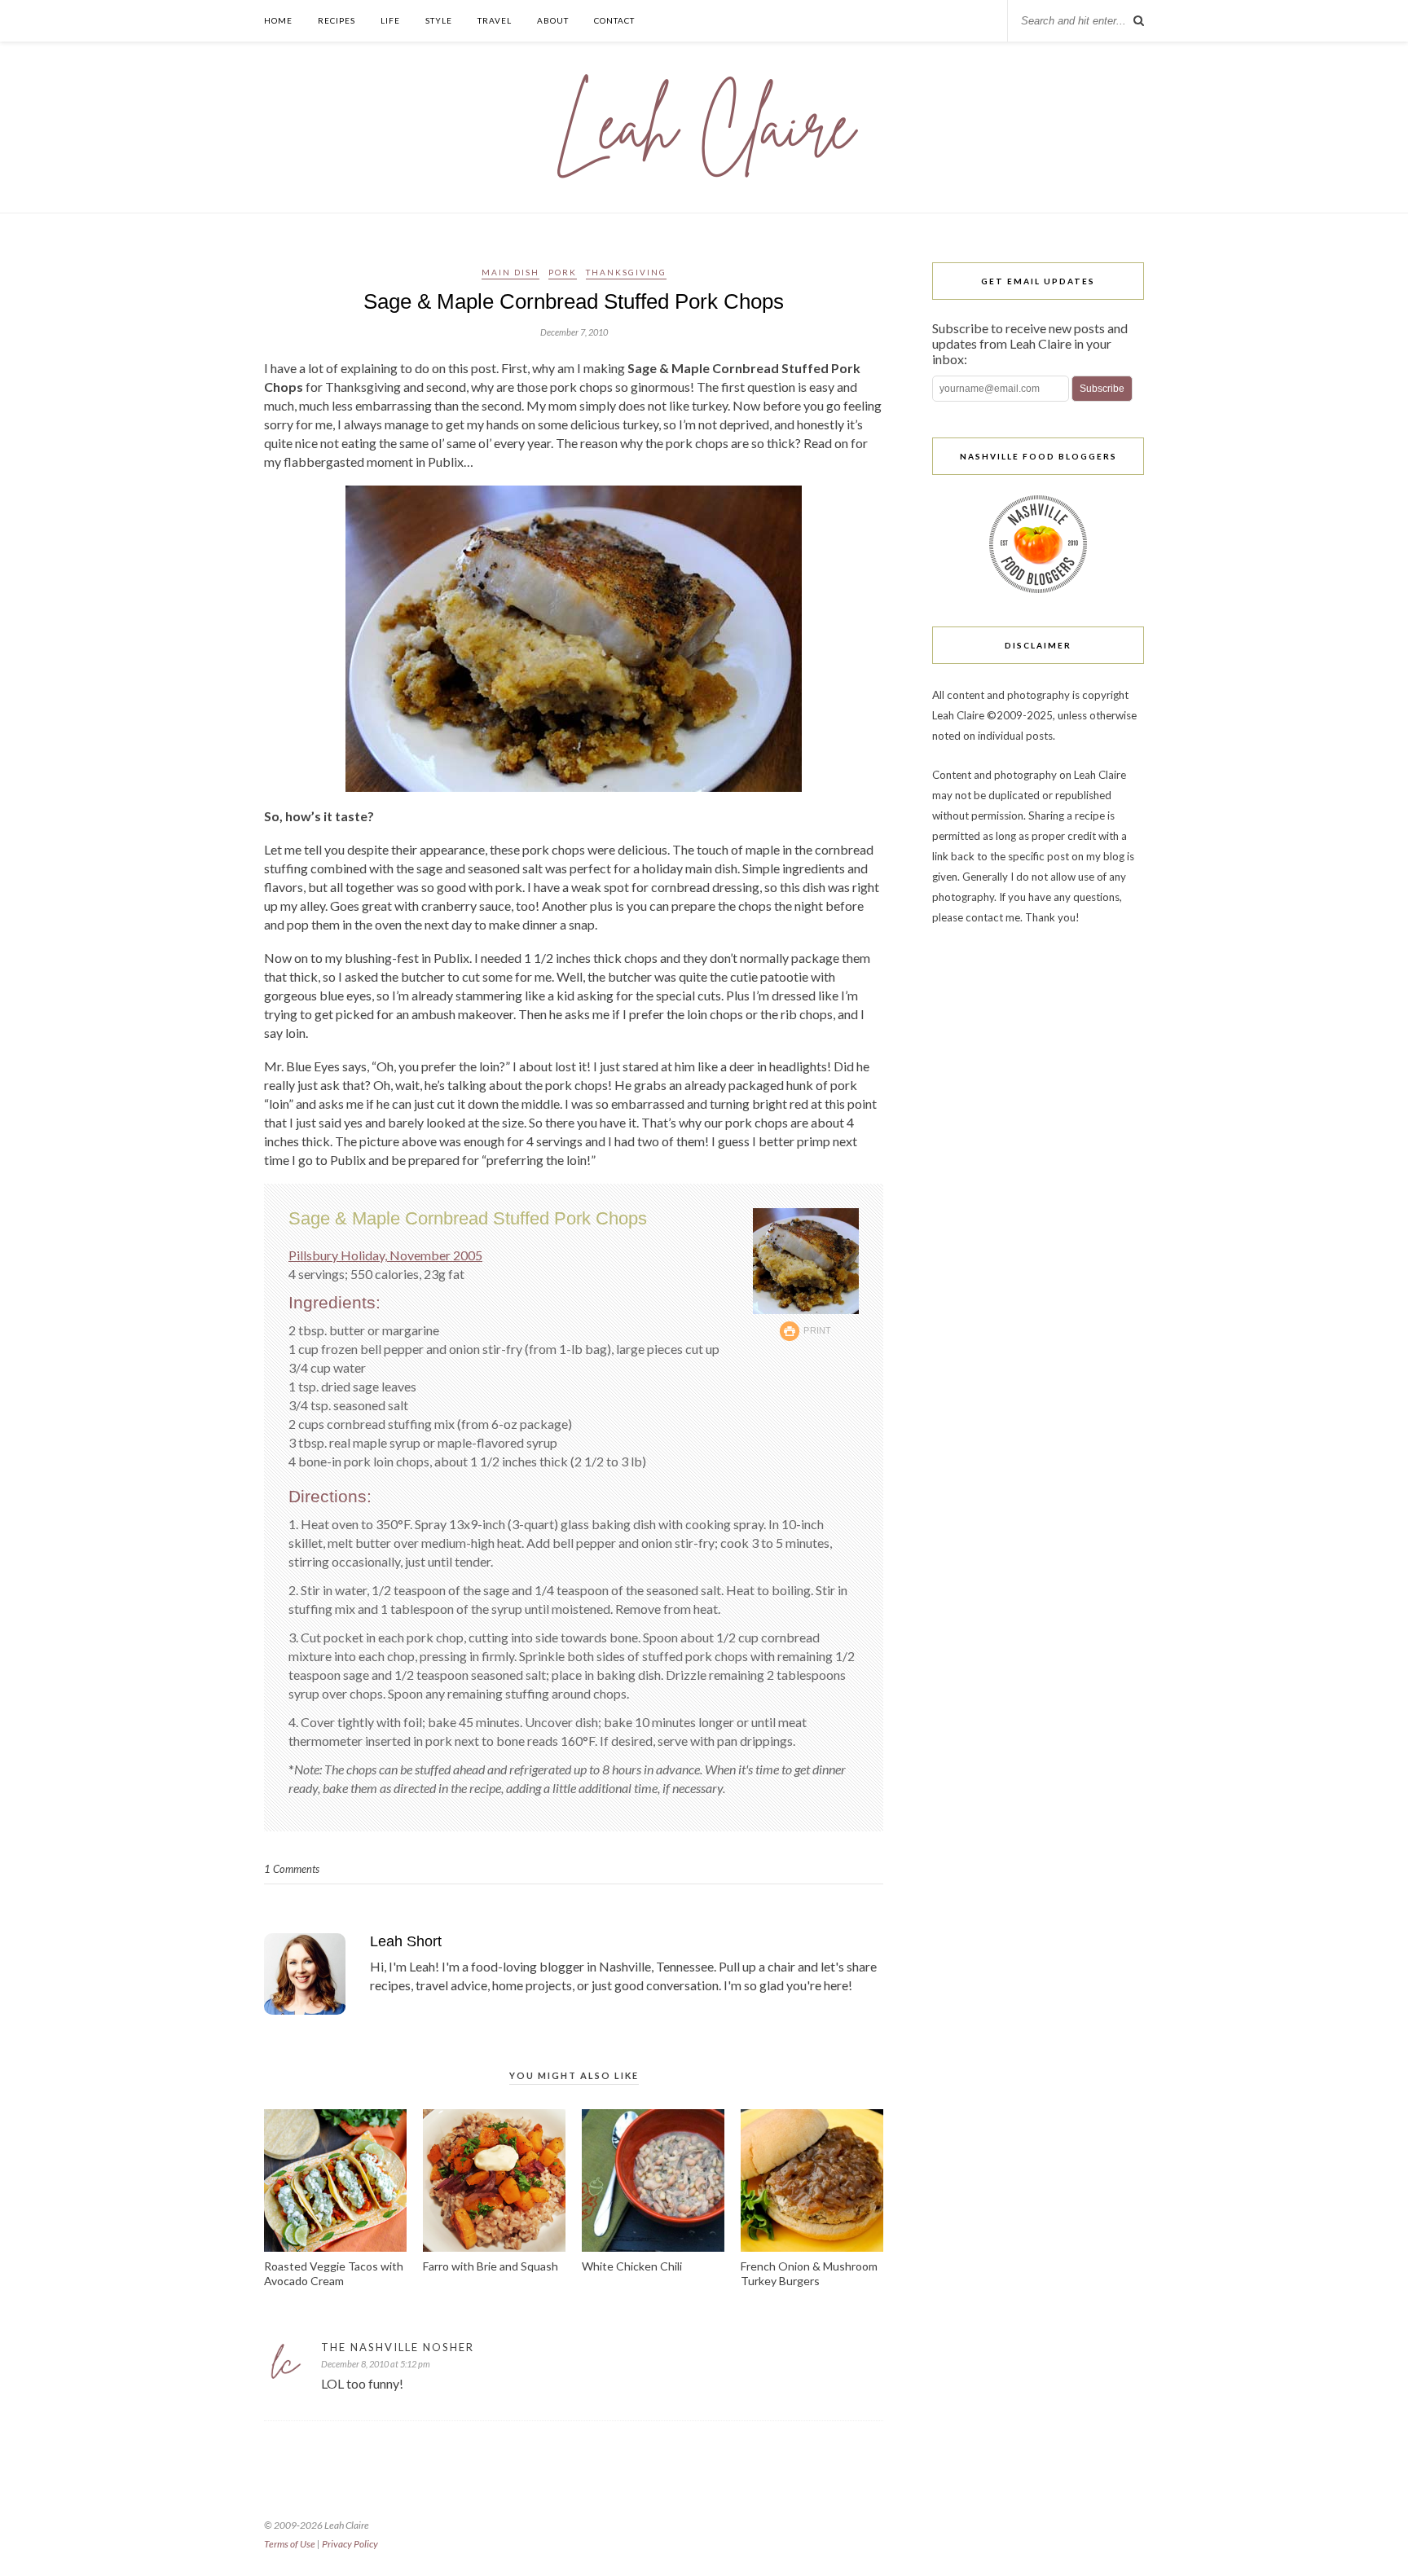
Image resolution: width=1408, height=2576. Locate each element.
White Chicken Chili (632, 2266)
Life (390, 20)
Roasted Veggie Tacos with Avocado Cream (334, 2273)
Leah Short (406, 1941)
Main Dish (510, 272)
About (553, 20)
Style (439, 20)
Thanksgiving (626, 272)
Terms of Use (290, 2544)
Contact (614, 20)
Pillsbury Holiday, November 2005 (385, 1255)
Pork (563, 272)
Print (818, 1330)
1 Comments (292, 1869)
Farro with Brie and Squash (491, 2266)
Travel (495, 20)
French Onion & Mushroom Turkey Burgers (809, 2273)
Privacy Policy (350, 2544)
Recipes (337, 20)
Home (278, 20)
